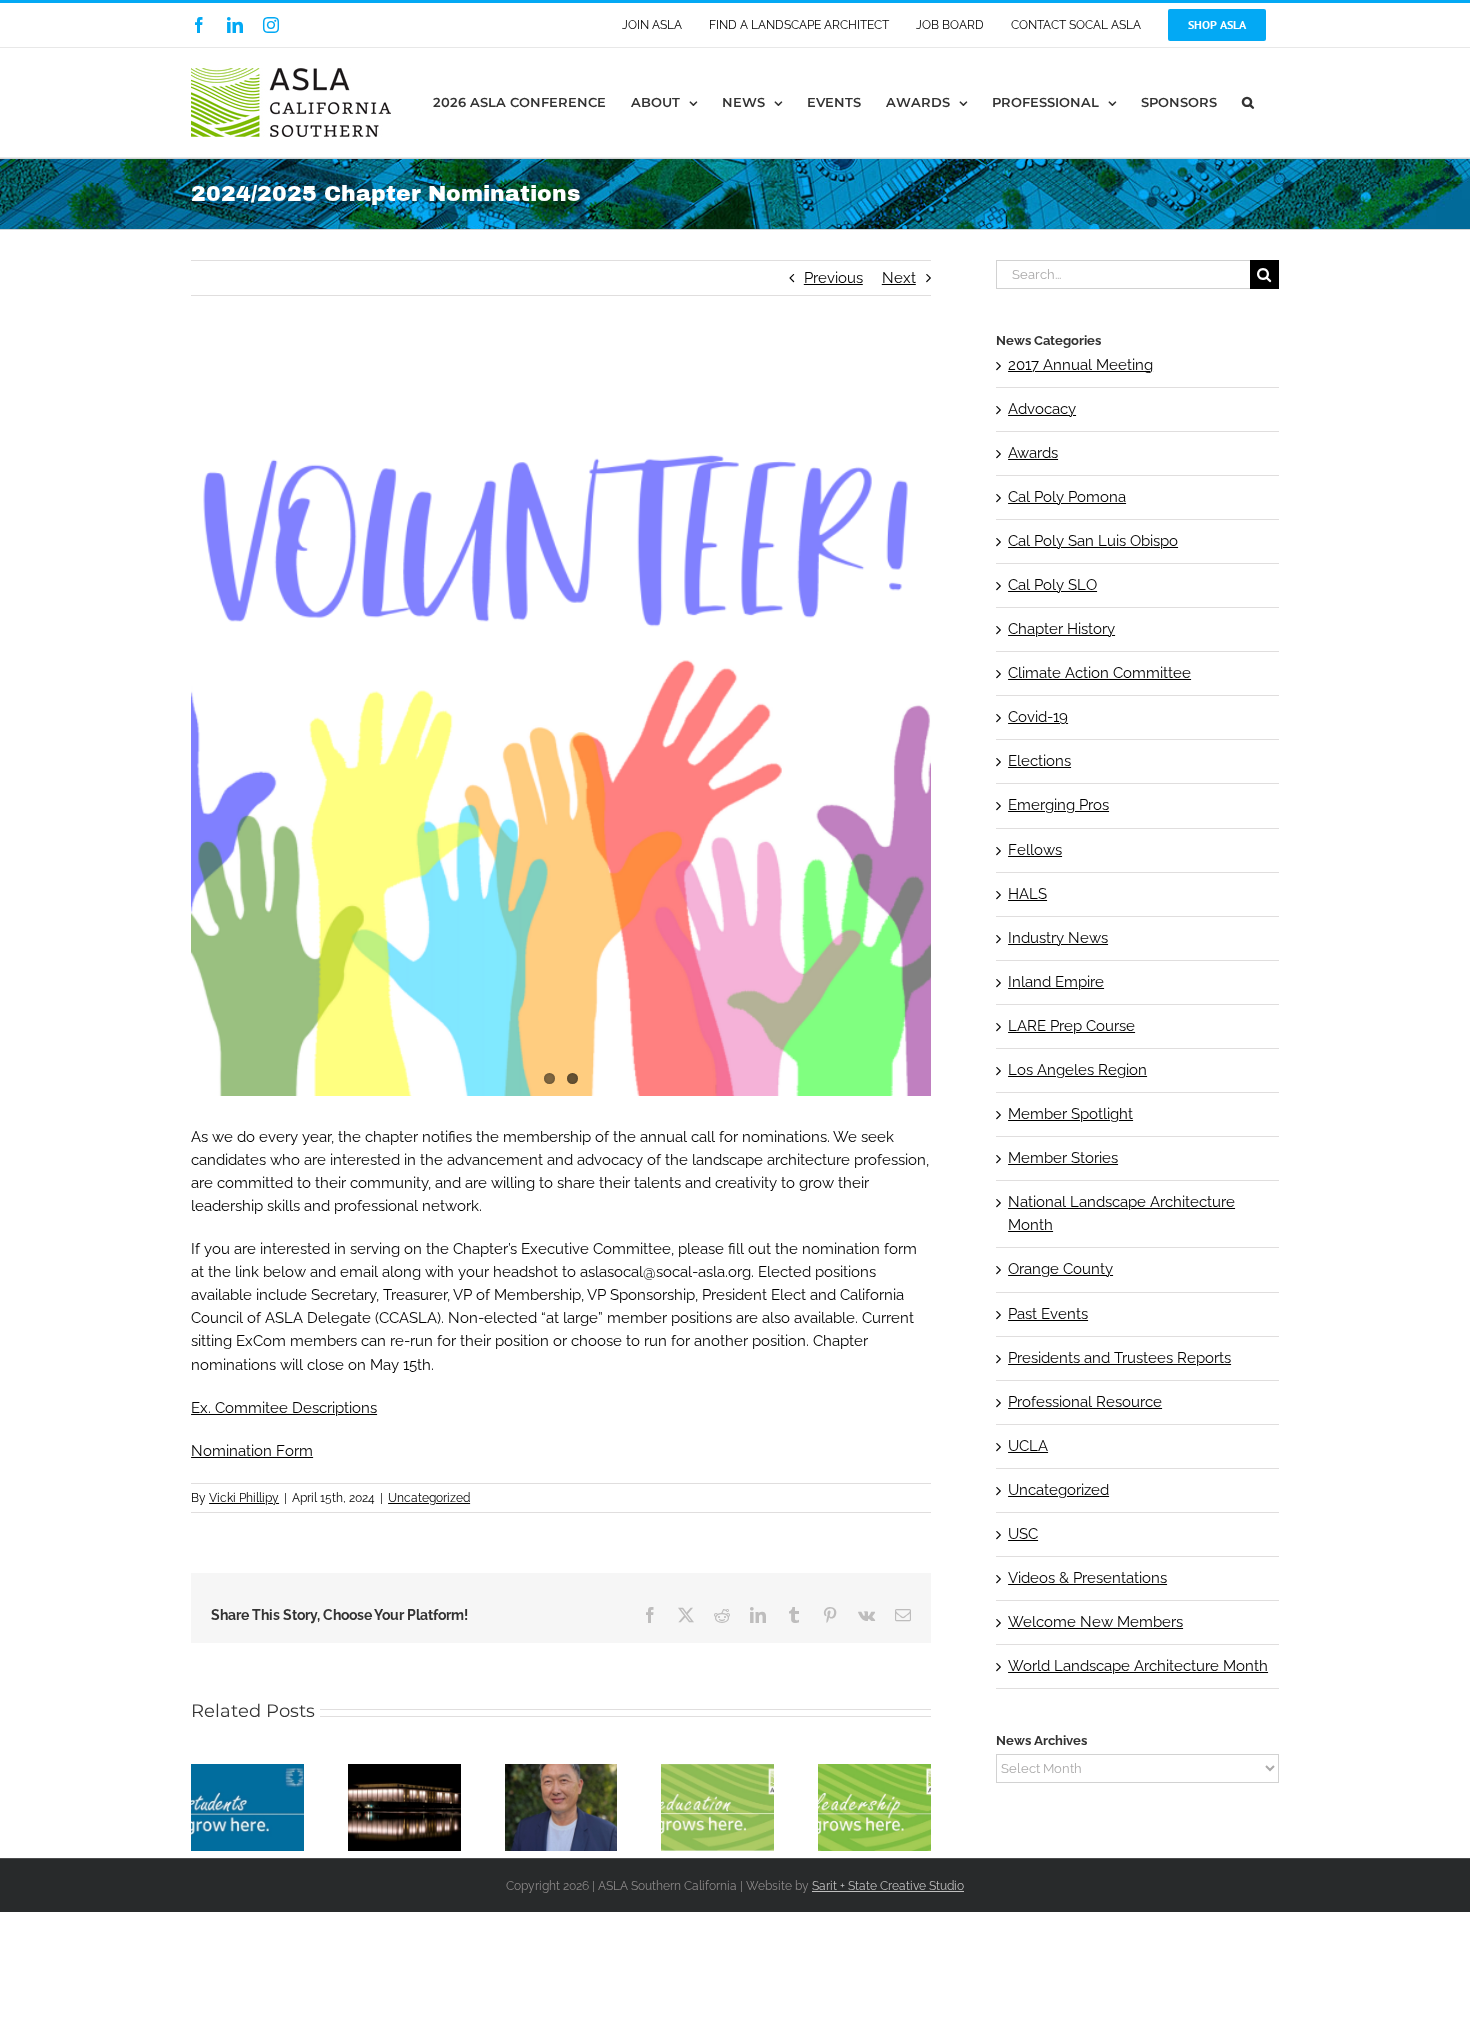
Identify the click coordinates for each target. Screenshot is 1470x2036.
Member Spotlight (1070, 1114)
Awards (1033, 453)
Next (899, 278)
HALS (1027, 894)
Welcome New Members (1095, 1622)
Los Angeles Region (1077, 1070)
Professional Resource (1085, 1402)
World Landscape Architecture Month (1138, 1666)
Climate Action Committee (1099, 673)
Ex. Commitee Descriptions (284, 1408)
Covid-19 (1038, 717)
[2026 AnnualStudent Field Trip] (717, 1773)
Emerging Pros (1058, 805)
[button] (1248, 102)
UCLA (1028, 1446)
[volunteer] (561, 726)
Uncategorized (429, 1498)
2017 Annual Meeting (1080, 365)
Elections (1039, 761)
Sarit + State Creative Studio (888, 1886)
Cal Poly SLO (1052, 585)
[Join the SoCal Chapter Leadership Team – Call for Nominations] (874, 1773)
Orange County (1060, 1269)
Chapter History (1061, 629)
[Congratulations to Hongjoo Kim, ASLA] (561, 1773)
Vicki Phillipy (244, 1498)
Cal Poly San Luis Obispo (1093, 541)
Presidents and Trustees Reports (1119, 1358)
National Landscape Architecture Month (1121, 1213)
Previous (833, 278)
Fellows (1035, 850)
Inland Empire (1056, 982)
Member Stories (1063, 1158)
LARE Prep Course (1071, 1026)
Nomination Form (252, 1451)
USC (1023, 1534)
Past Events (1048, 1314)
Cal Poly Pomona (1067, 497)
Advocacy (1042, 409)
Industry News (1058, 938)
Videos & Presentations (1087, 1578)
